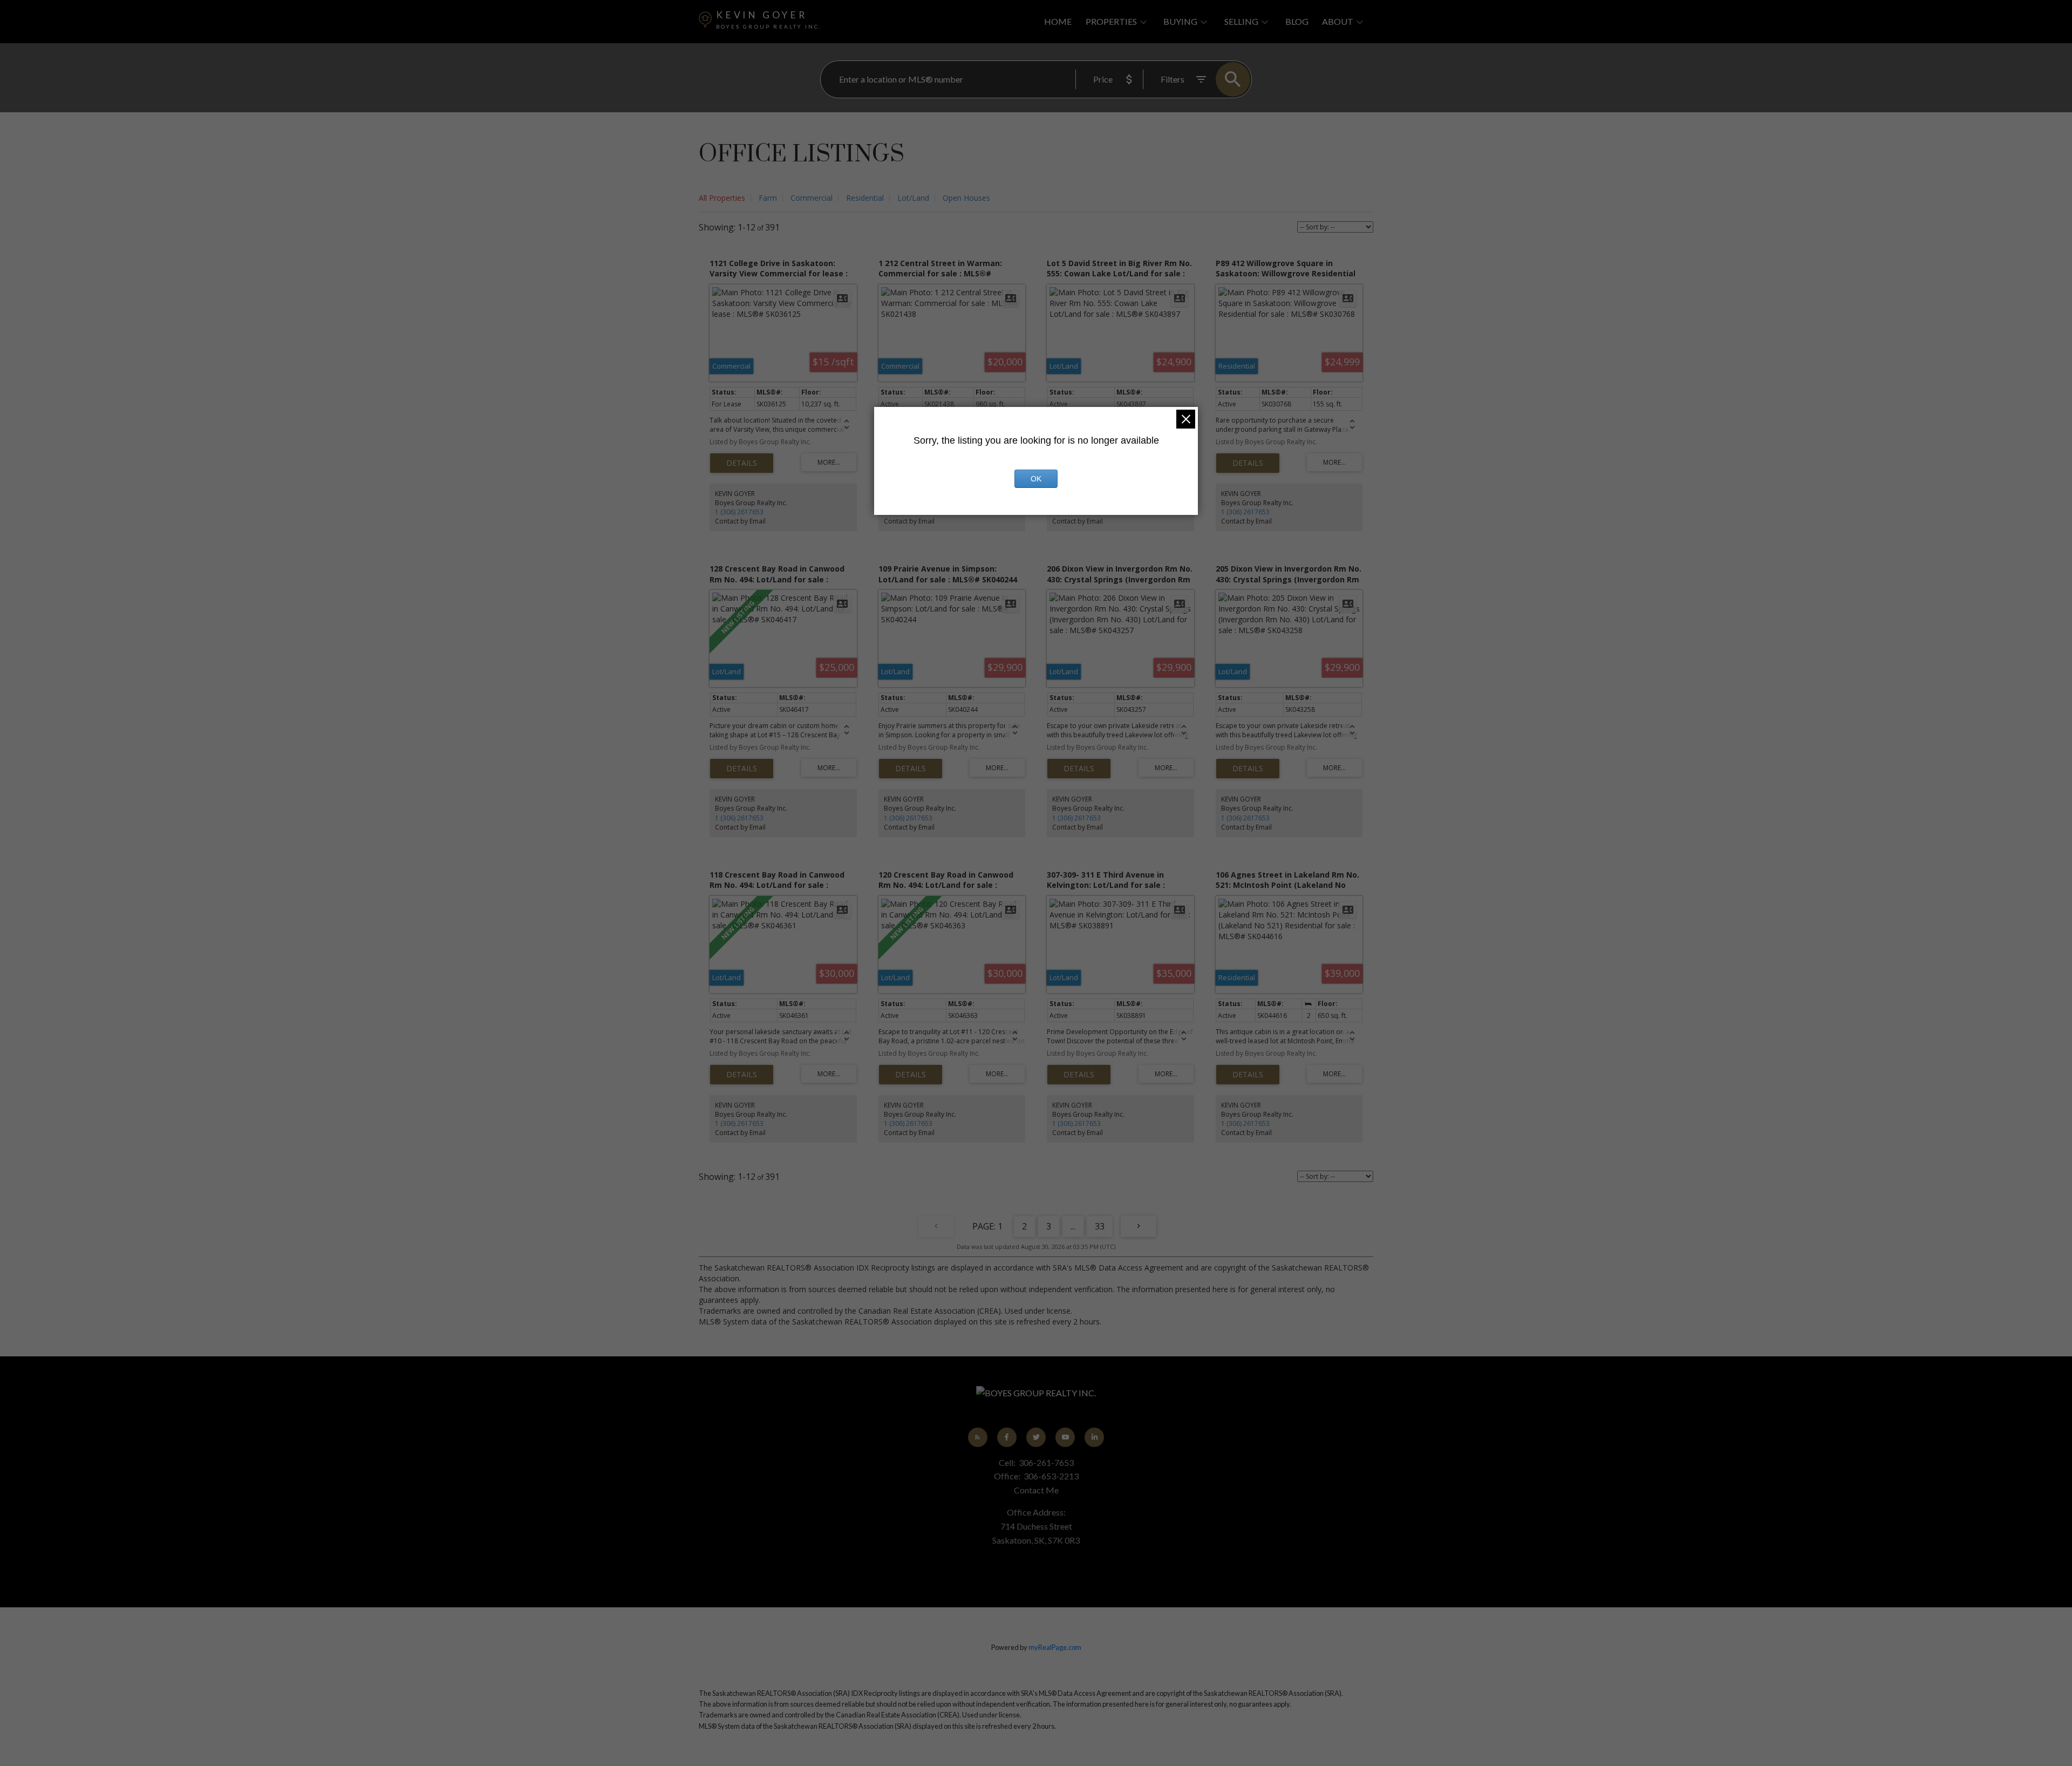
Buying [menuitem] (1180, 21)
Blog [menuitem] (1297, 21)
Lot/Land (913, 198)
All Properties (722, 198)
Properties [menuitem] (1111, 21)
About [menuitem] (1338, 21)
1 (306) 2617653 (739, 512)
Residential (865, 198)
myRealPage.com (1055, 1647)
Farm (768, 198)
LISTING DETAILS (742, 463)
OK (1036, 479)
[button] (978, 1437)
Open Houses (966, 198)
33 (1100, 1226)
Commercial (812, 198)
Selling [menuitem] (1241, 21)
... (1073, 1226)
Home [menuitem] (1058, 21)
